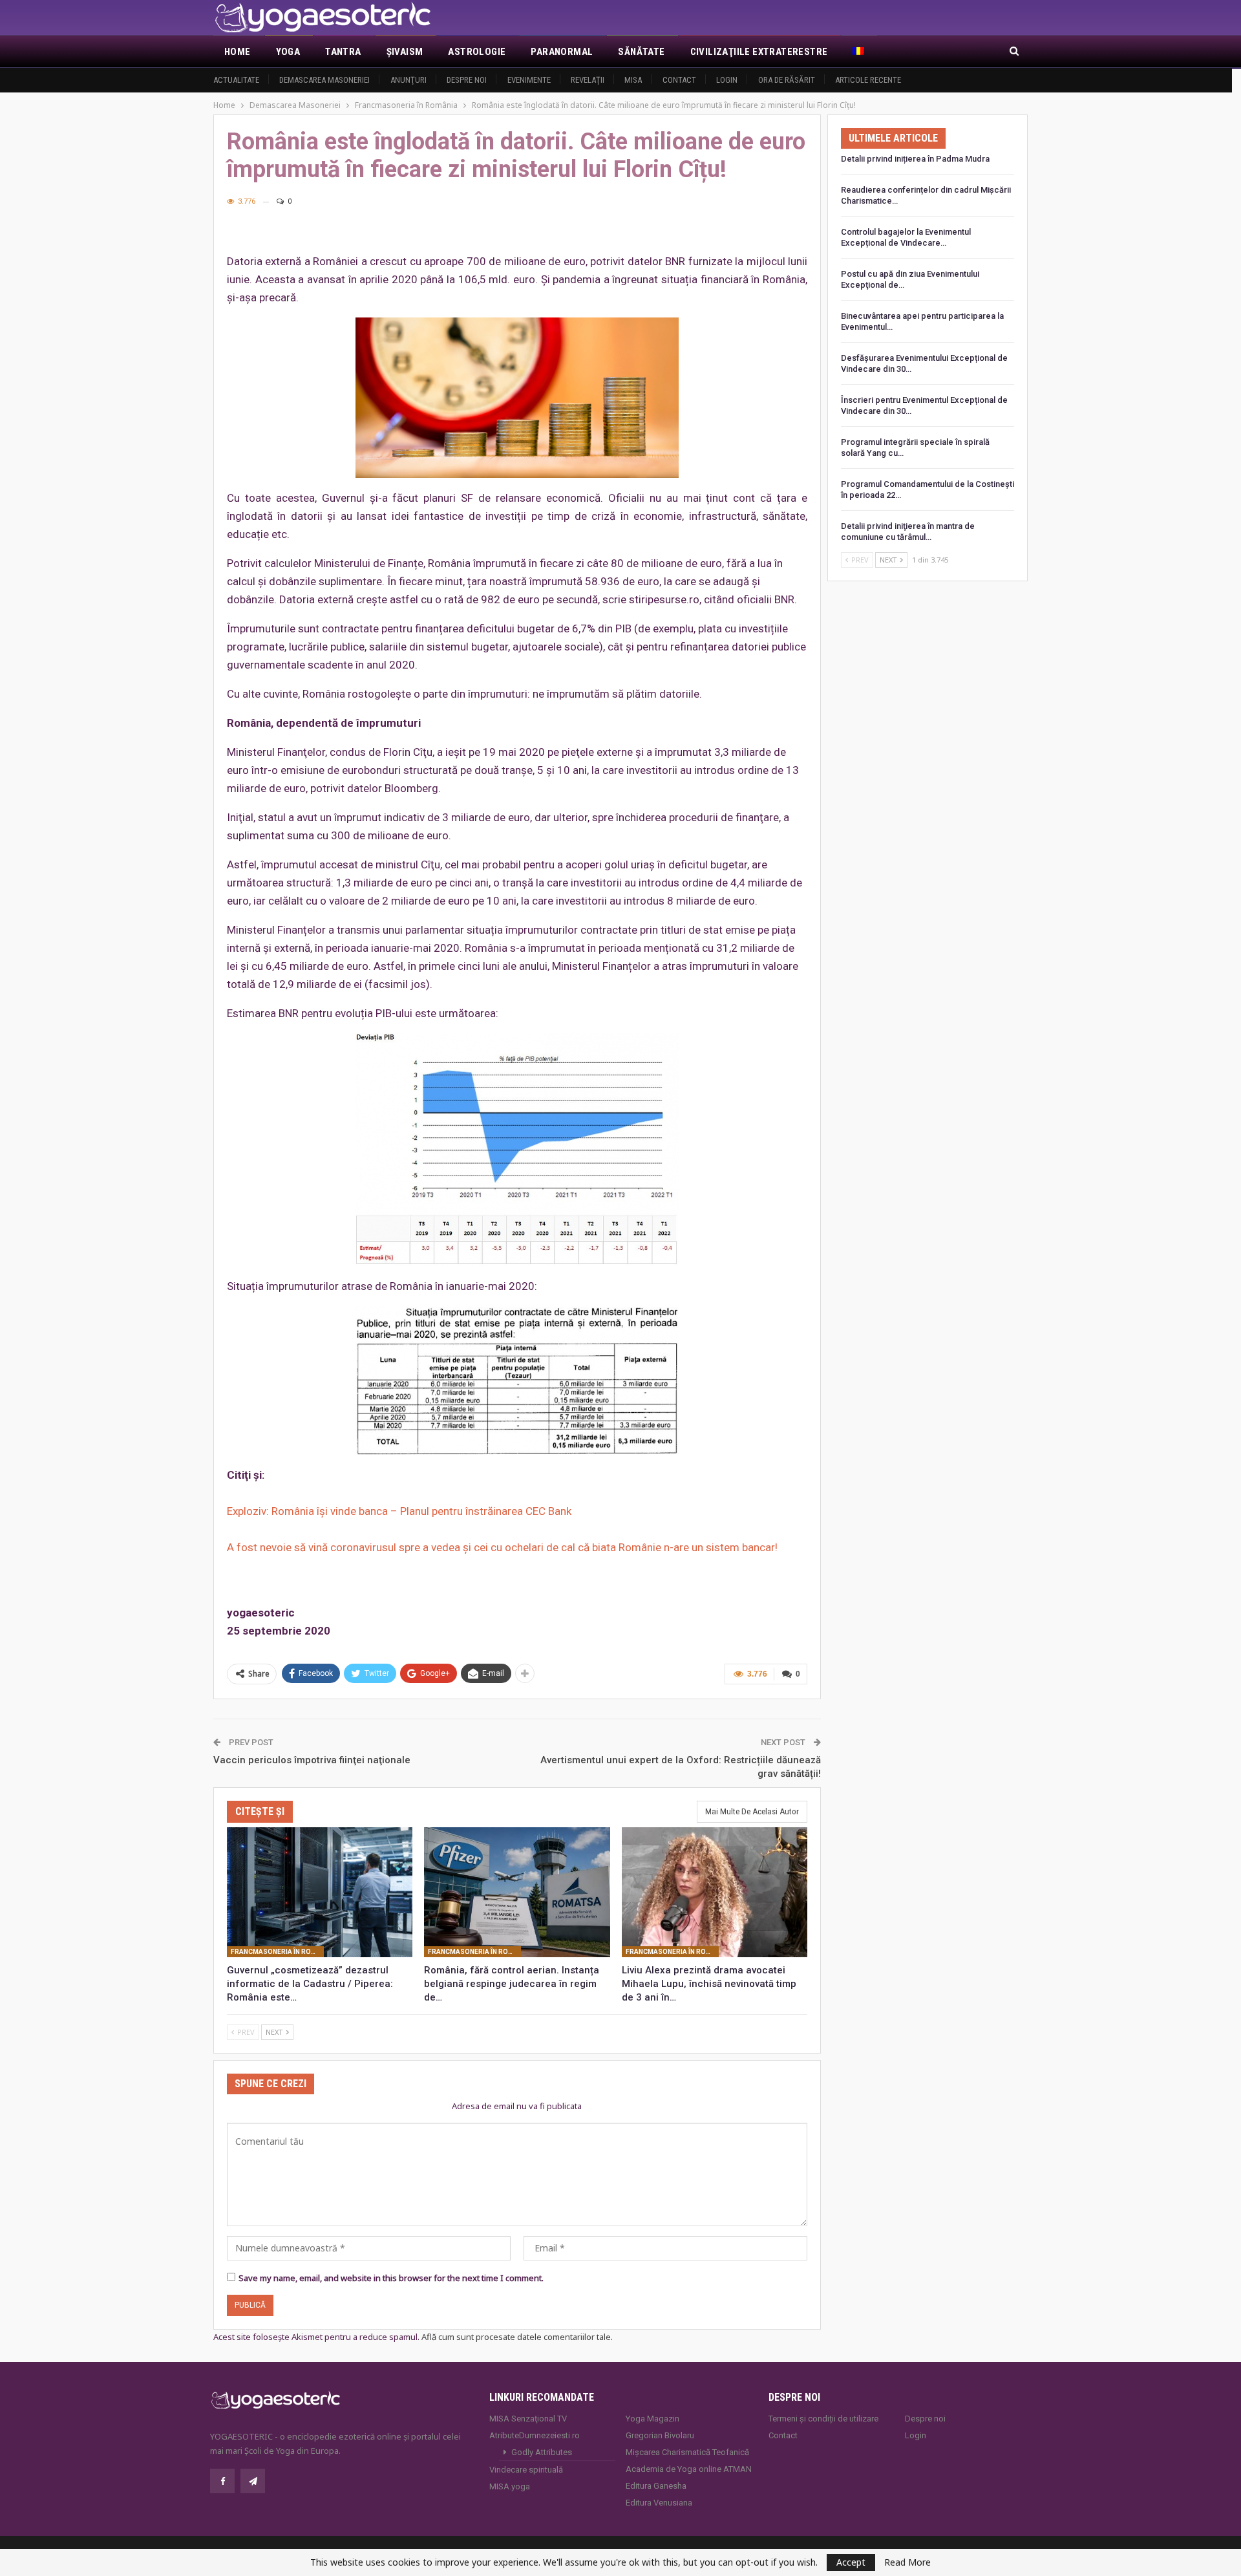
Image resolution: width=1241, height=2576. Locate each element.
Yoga (288, 52)
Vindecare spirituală (526, 2470)
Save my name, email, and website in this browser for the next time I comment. (391, 2278)
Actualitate (236, 80)
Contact (679, 80)
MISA (633, 80)
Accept (851, 2562)
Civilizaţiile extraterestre (759, 52)
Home (238, 52)
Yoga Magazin (652, 2419)
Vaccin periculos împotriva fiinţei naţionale (312, 1760)
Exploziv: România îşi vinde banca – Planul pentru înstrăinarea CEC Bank (399, 1511)
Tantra (343, 52)
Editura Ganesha (656, 2486)
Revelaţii (588, 80)
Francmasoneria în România (277, 1952)
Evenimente (529, 80)
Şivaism (405, 52)
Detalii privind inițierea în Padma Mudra (915, 159)
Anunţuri (408, 80)
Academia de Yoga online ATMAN (689, 2469)
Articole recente (868, 80)
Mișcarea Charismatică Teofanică (687, 2452)
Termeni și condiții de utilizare (823, 2419)
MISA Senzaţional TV (528, 2419)
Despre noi (467, 80)
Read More (907, 2562)
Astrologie (477, 52)
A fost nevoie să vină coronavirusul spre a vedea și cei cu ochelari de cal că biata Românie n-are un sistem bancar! (502, 1547)
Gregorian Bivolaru (660, 2435)
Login (727, 80)
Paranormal (562, 52)
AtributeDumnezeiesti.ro (535, 2435)
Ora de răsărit (787, 80)
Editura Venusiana (659, 2503)
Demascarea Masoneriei (324, 80)
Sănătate (641, 52)
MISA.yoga (510, 2486)
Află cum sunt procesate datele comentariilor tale (516, 2337)
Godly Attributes (542, 2452)
